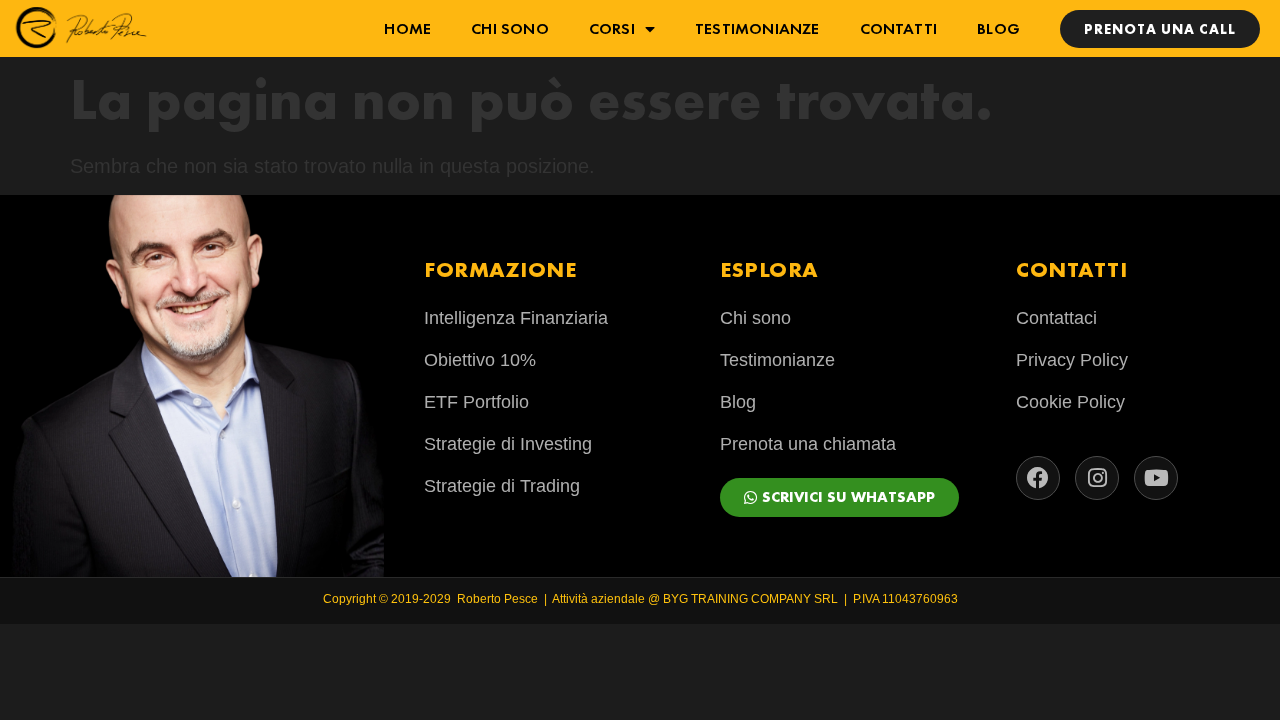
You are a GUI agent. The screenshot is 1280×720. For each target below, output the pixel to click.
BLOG (998, 28)
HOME (407, 28)
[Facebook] (1038, 478)
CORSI (612, 28)
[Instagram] (1097, 478)
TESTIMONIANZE (757, 28)
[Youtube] (1156, 478)
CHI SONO (510, 28)
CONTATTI (899, 28)
